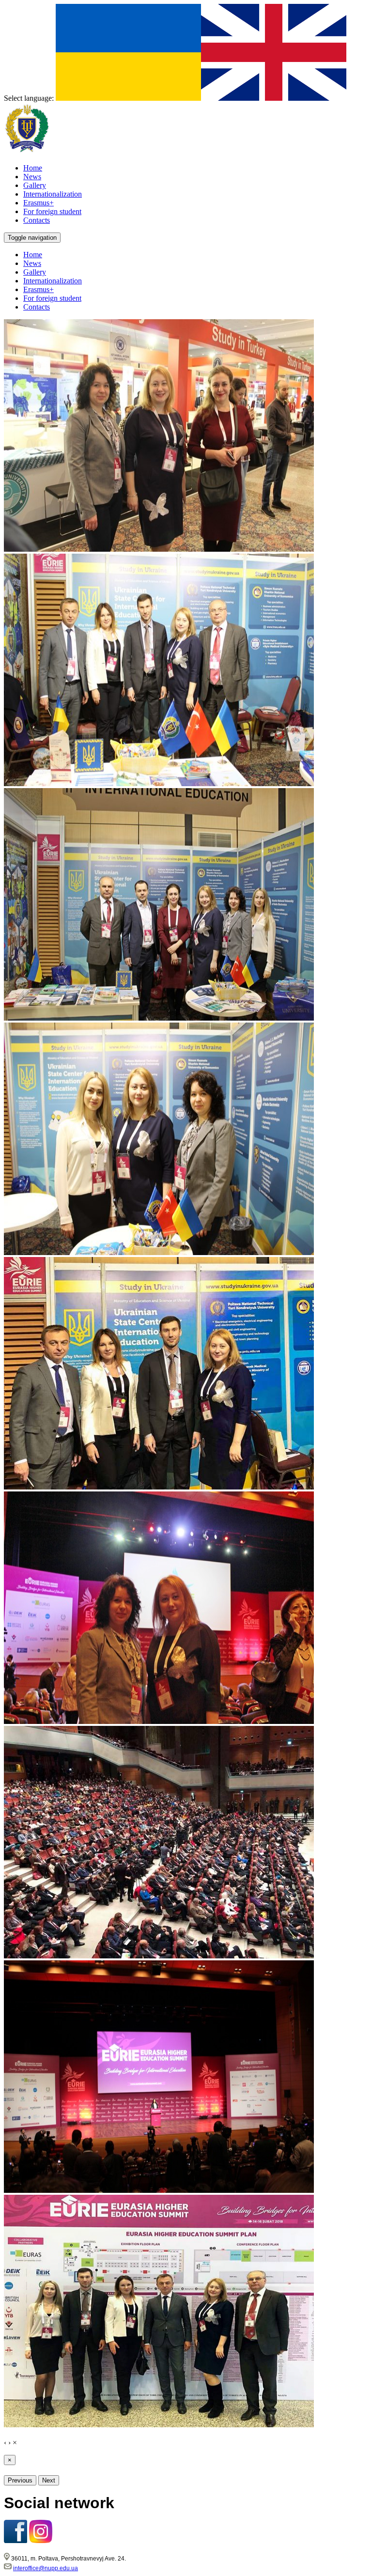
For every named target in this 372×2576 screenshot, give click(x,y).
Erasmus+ (39, 289)
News (32, 263)
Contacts (37, 307)
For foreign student (52, 298)
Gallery (35, 272)
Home (33, 255)
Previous (20, 2480)
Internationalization (53, 281)
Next (49, 2480)
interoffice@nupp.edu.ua (46, 2568)
